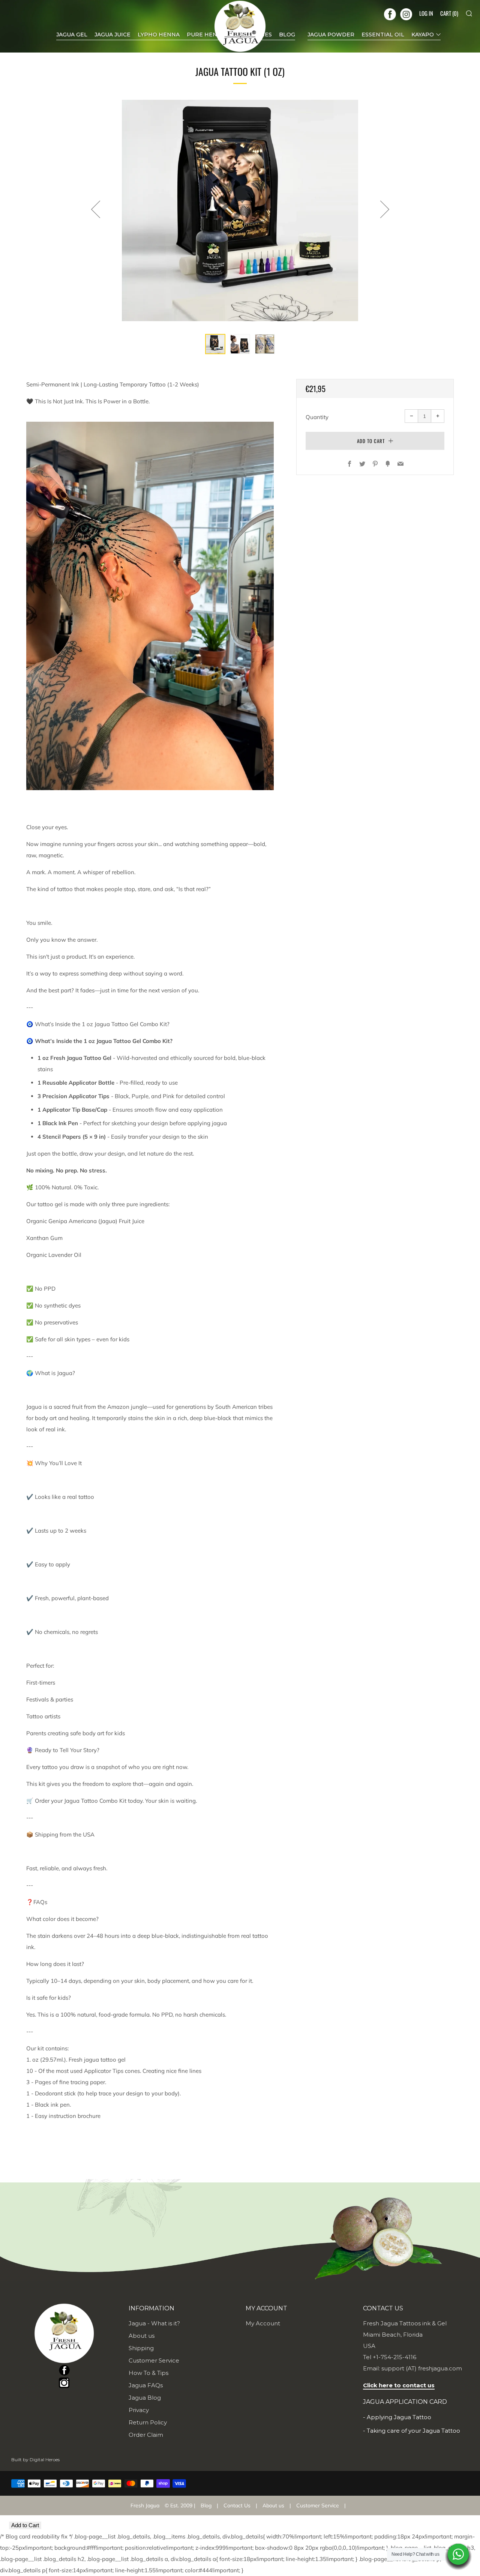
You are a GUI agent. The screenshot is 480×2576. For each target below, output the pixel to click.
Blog (206, 2505)
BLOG (287, 35)
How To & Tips (148, 2373)
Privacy (139, 2410)
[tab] (215, 344)
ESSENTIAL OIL (383, 35)
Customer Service (154, 2360)
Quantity (317, 417)
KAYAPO (423, 35)
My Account (263, 2323)
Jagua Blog (145, 2398)
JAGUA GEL (72, 35)
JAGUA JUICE (112, 35)
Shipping (141, 2348)
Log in (426, 13)
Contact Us (237, 2505)
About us (142, 2336)
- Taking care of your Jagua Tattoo (412, 2431)
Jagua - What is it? (154, 2323)
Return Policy (148, 2422)
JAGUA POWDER (331, 35)
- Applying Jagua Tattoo (397, 2417)
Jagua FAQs (146, 2385)
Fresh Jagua (145, 2505)
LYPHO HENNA (159, 35)
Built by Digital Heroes (35, 2460)
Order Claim (146, 2435)
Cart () (449, 13)
